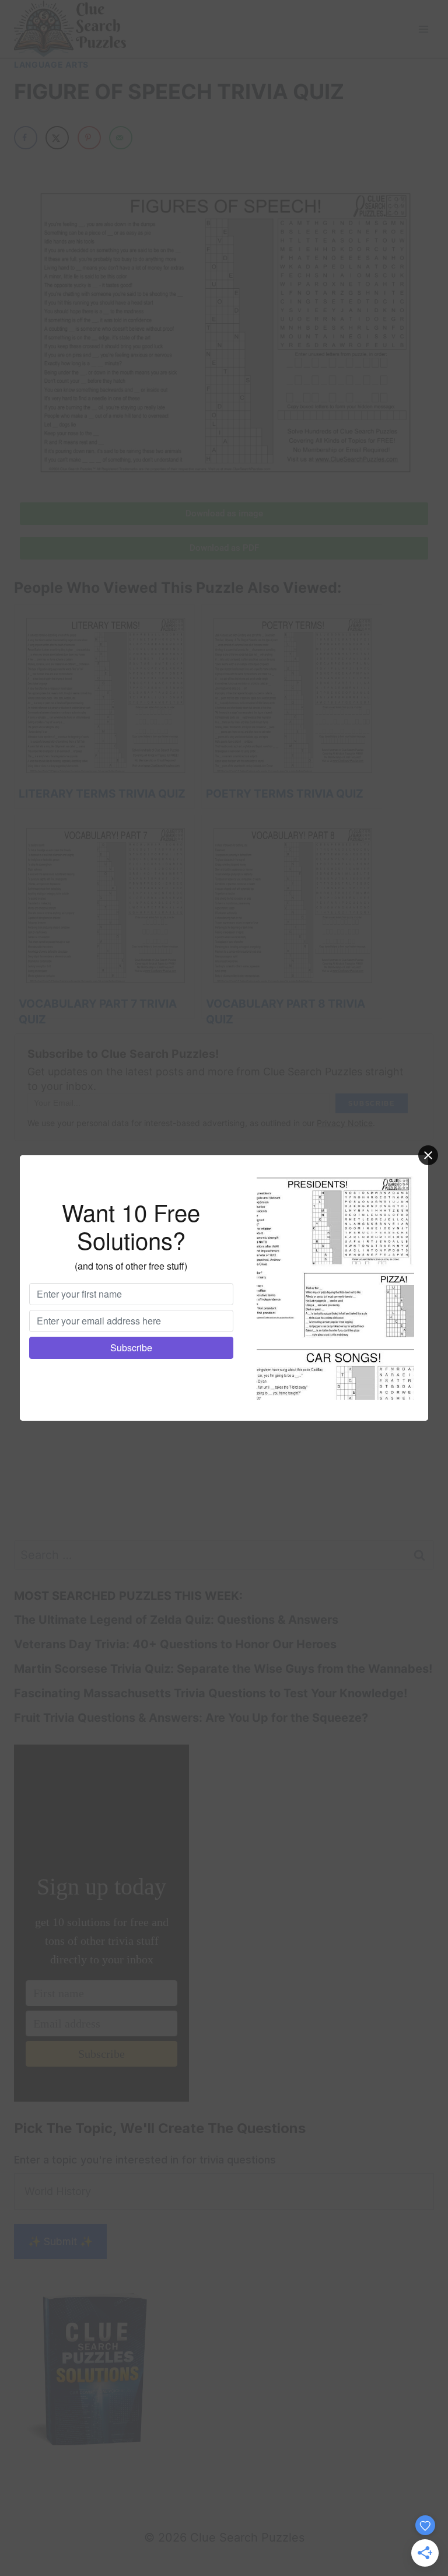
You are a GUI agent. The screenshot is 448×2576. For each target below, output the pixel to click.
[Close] (428, 1155)
